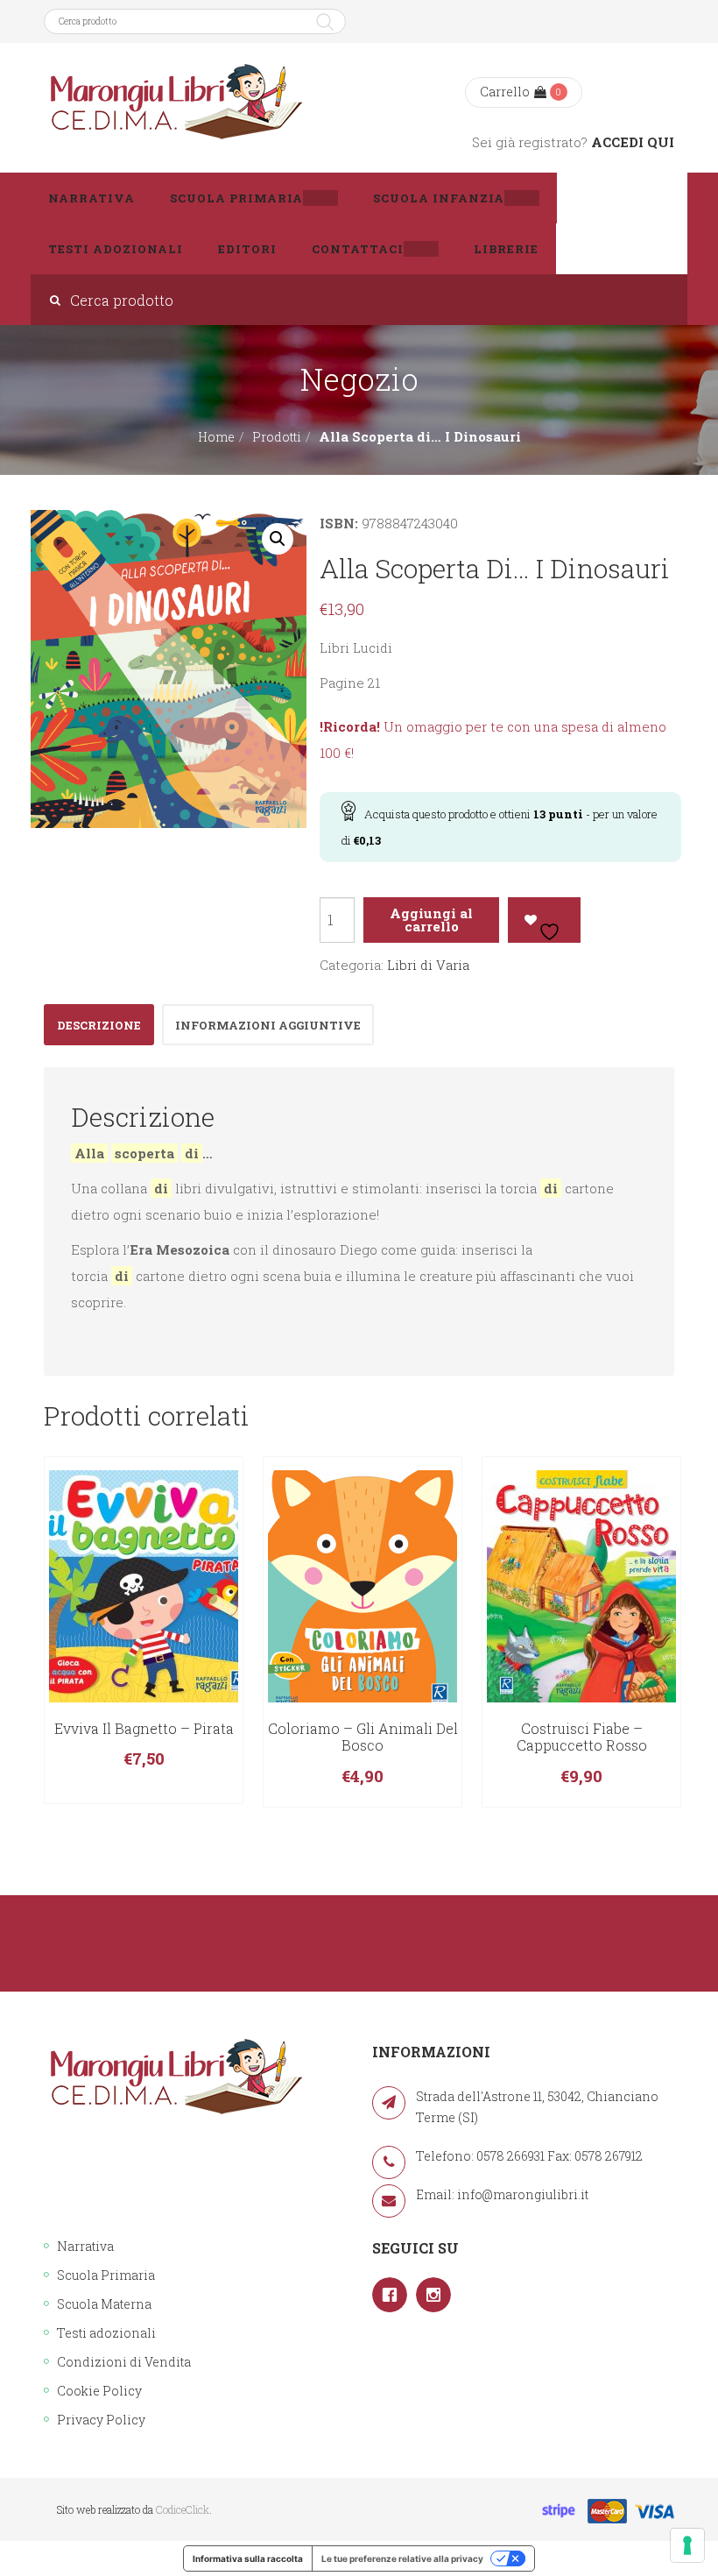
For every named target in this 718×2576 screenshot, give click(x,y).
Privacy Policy (101, 2420)
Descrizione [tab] (99, 1025)
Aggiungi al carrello (431, 920)
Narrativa (85, 2246)
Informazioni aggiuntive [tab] (268, 1025)
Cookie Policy (99, 2391)
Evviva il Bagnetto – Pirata (144, 1728)
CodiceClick (183, 2509)
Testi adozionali (106, 2333)
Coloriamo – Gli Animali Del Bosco (363, 1737)
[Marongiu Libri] (175, 103)
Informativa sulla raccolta (248, 2558)
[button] (278, 539)
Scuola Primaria (106, 2275)
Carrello (505, 92)
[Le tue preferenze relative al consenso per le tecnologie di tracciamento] (687, 2545)
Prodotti (277, 437)
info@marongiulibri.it (523, 2194)
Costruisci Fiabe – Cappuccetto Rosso (582, 1737)
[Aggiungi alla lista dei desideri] (544, 920)
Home (216, 437)
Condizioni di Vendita (124, 2362)
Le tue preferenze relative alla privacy (402, 2558)
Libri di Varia (428, 965)
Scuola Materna (104, 2304)
